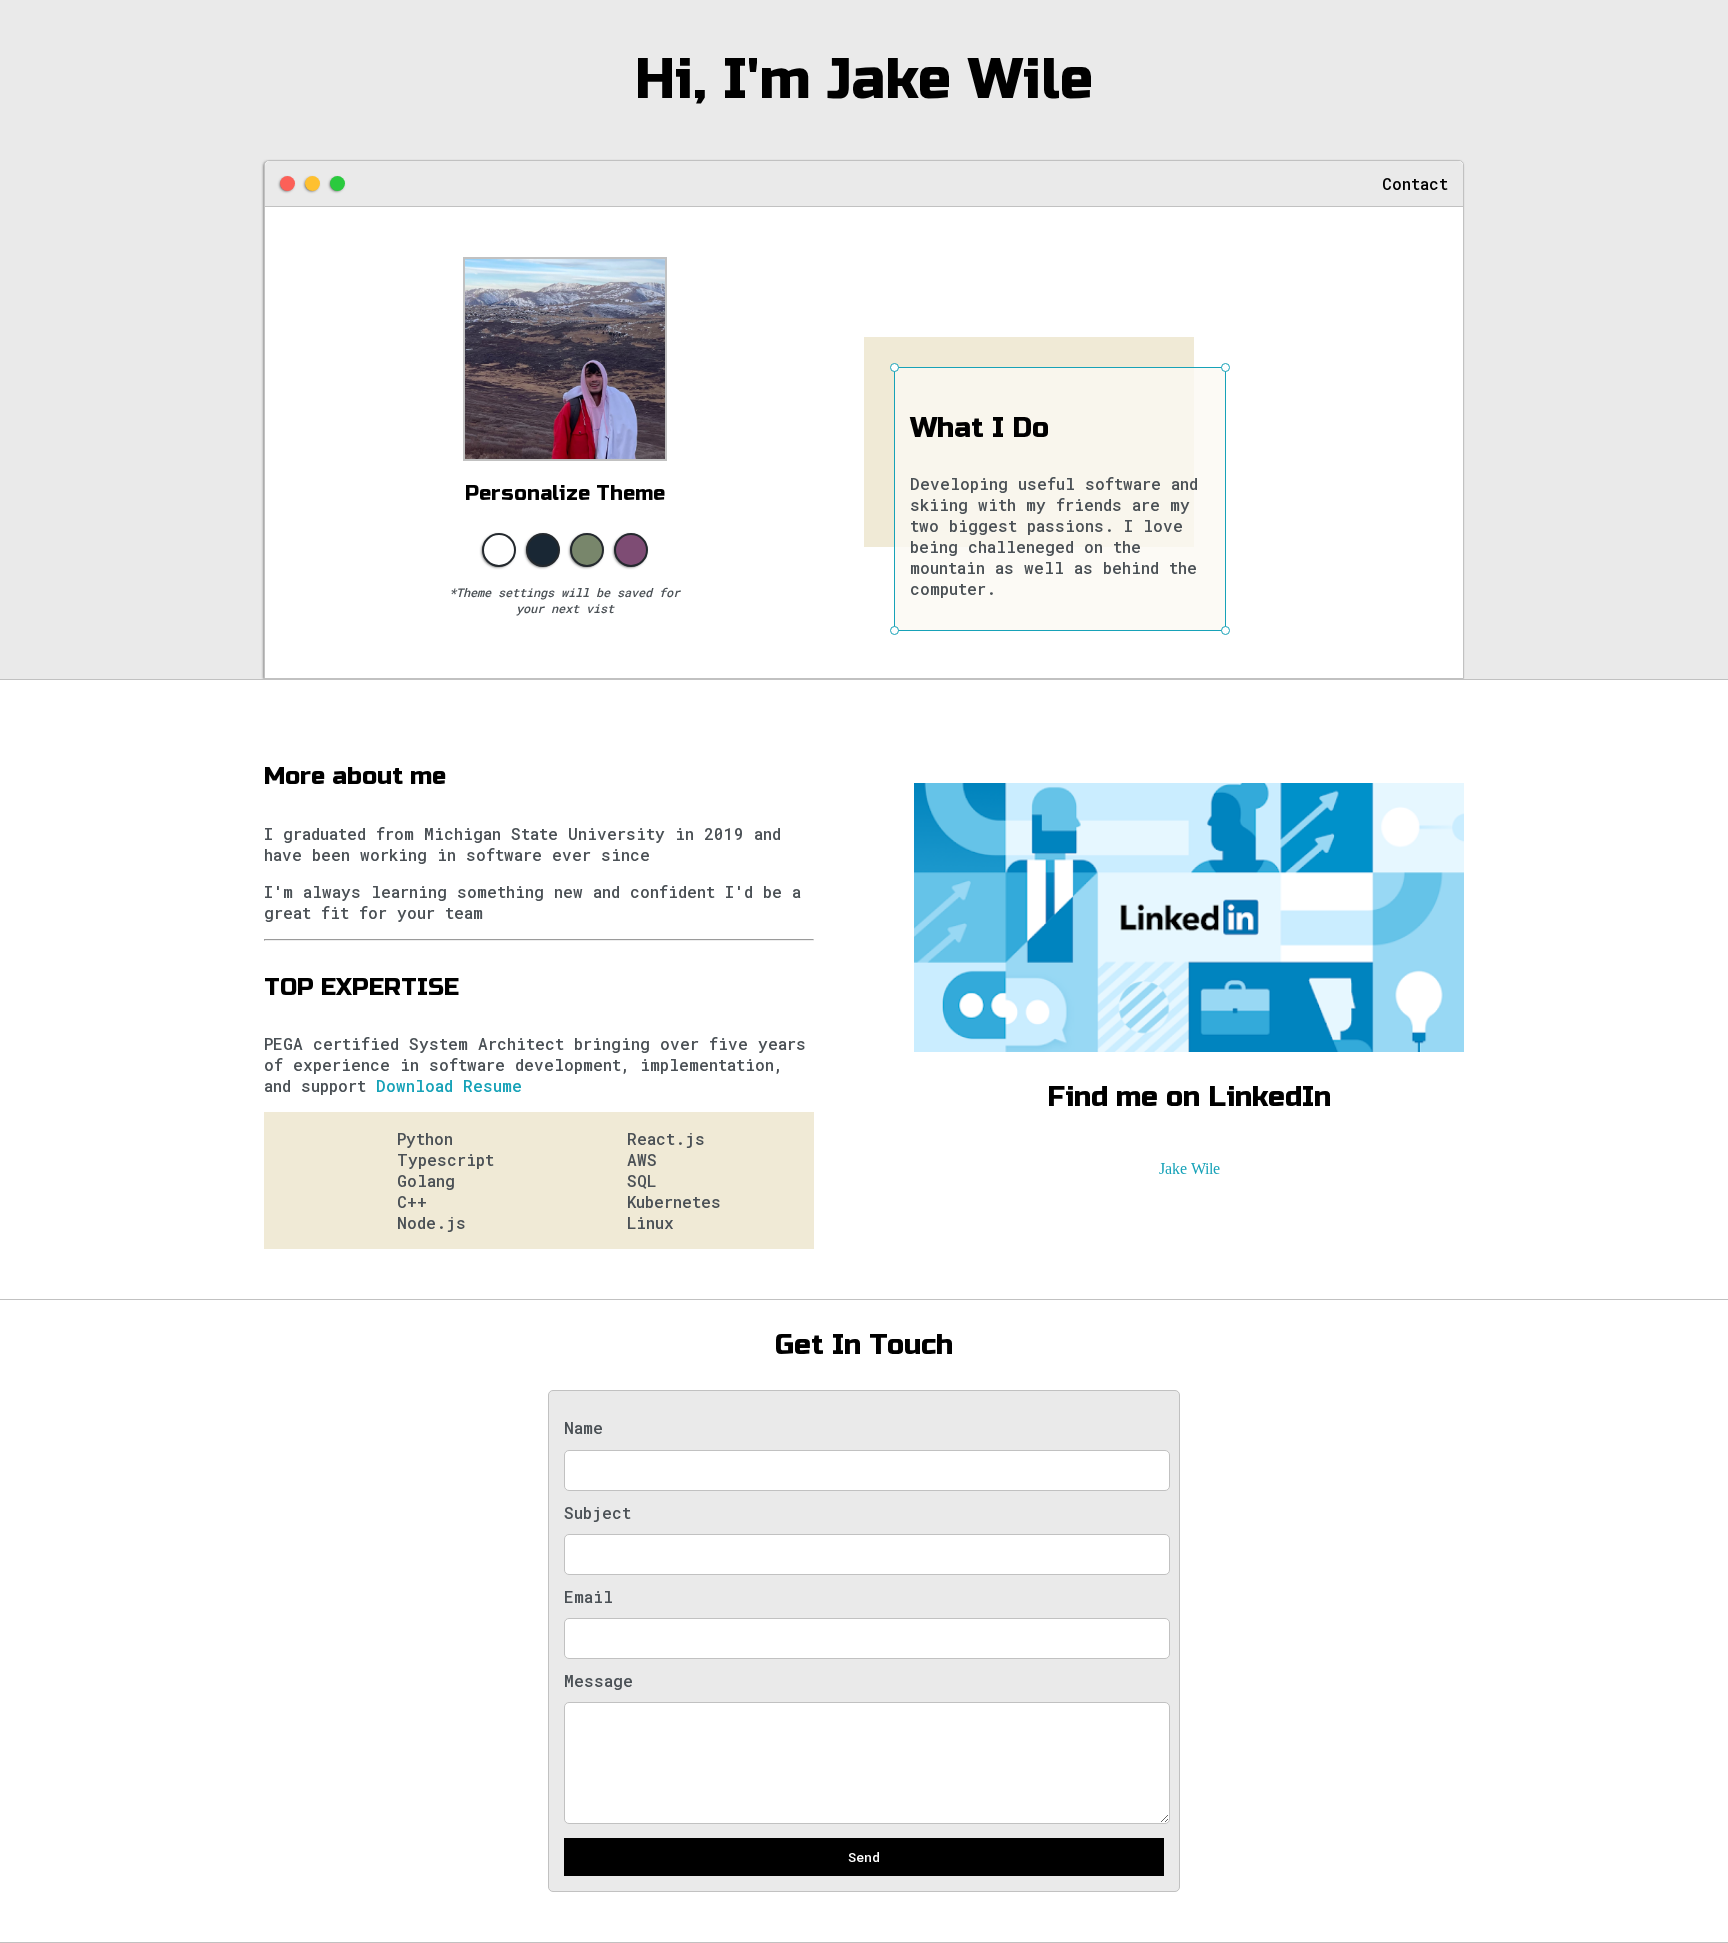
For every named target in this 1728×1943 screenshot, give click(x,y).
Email (588, 1596)
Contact (1415, 183)
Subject (597, 1512)
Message (598, 1680)
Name (583, 1427)
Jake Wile (1189, 1168)
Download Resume (449, 1085)
